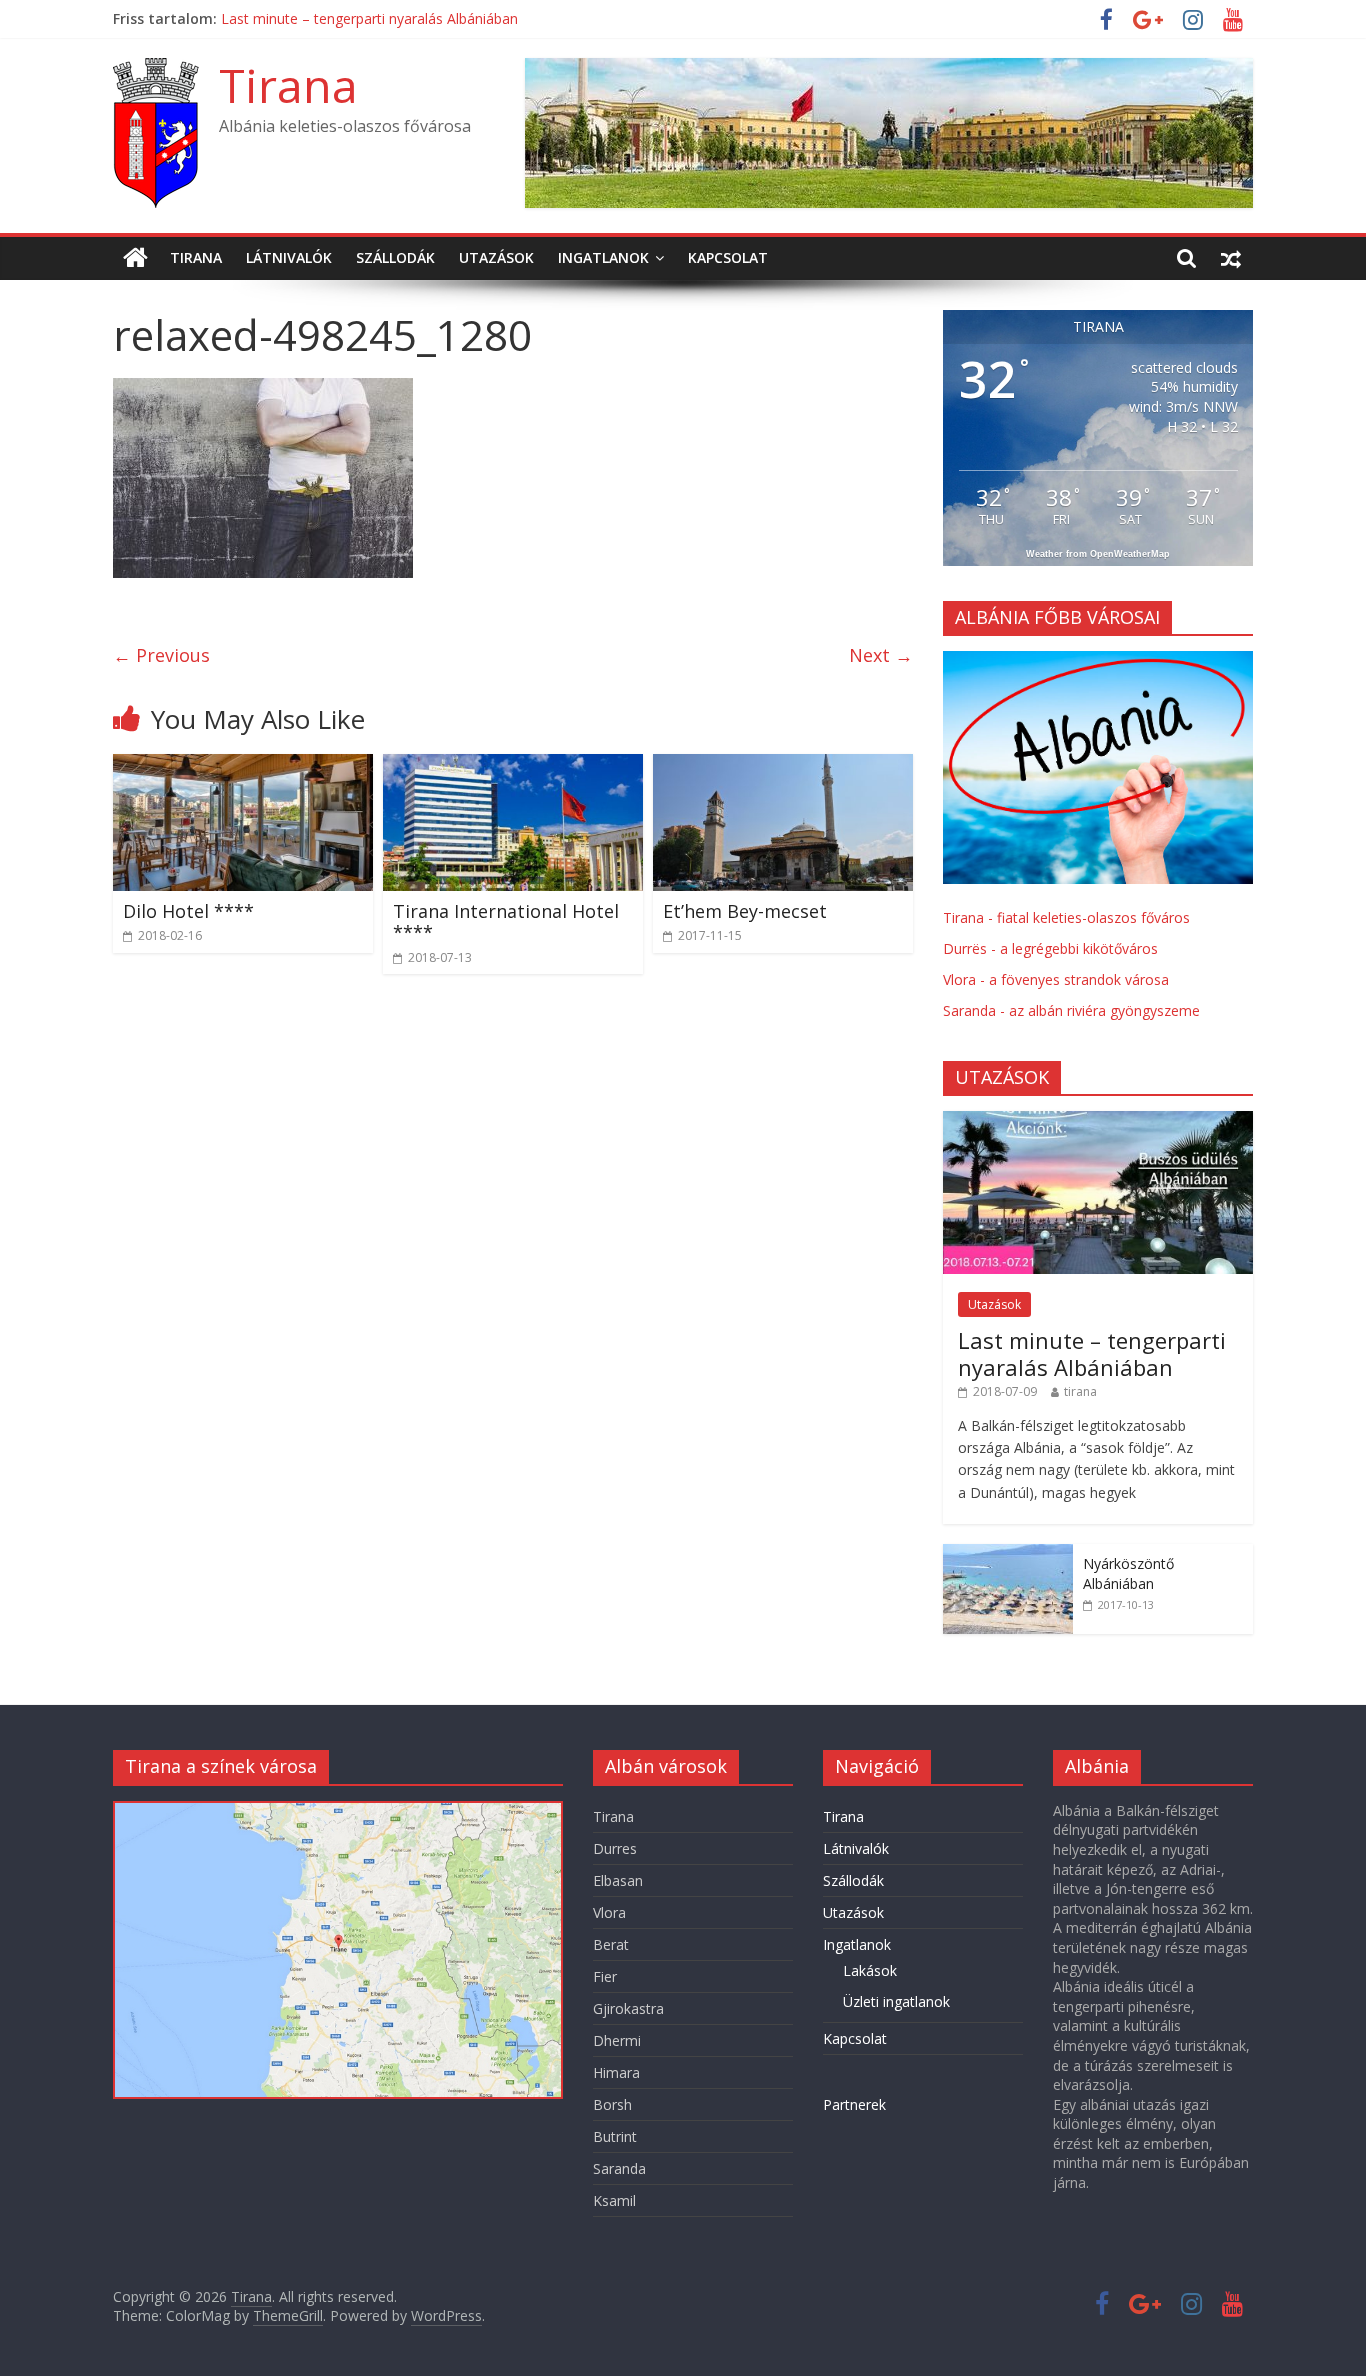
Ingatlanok (603, 257)
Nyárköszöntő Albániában (1128, 1573)
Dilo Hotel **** (188, 911)
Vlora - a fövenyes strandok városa (1056, 979)
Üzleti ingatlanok (896, 2001)
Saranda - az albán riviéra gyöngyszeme (1071, 1010)
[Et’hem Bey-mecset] (783, 766)
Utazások (496, 257)
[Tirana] (135, 258)
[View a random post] (1231, 258)
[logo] (1098, 661)
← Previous (161, 655)
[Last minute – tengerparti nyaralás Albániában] (1098, 1121)
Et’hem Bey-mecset (745, 911)
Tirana (288, 85)
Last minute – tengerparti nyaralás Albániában (1092, 1353)
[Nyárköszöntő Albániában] (1008, 1554)
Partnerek (854, 2104)
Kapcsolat (728, 257)
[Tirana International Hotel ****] (513, 766)
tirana (1080, 1391)
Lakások (870, 1970)
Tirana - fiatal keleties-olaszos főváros (1066, 917)
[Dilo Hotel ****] (243, 766)
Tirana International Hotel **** (322, 18)
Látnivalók (289, 257)
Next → (881, 655)
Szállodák (395, 257)
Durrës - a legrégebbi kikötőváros (1050, 948)
